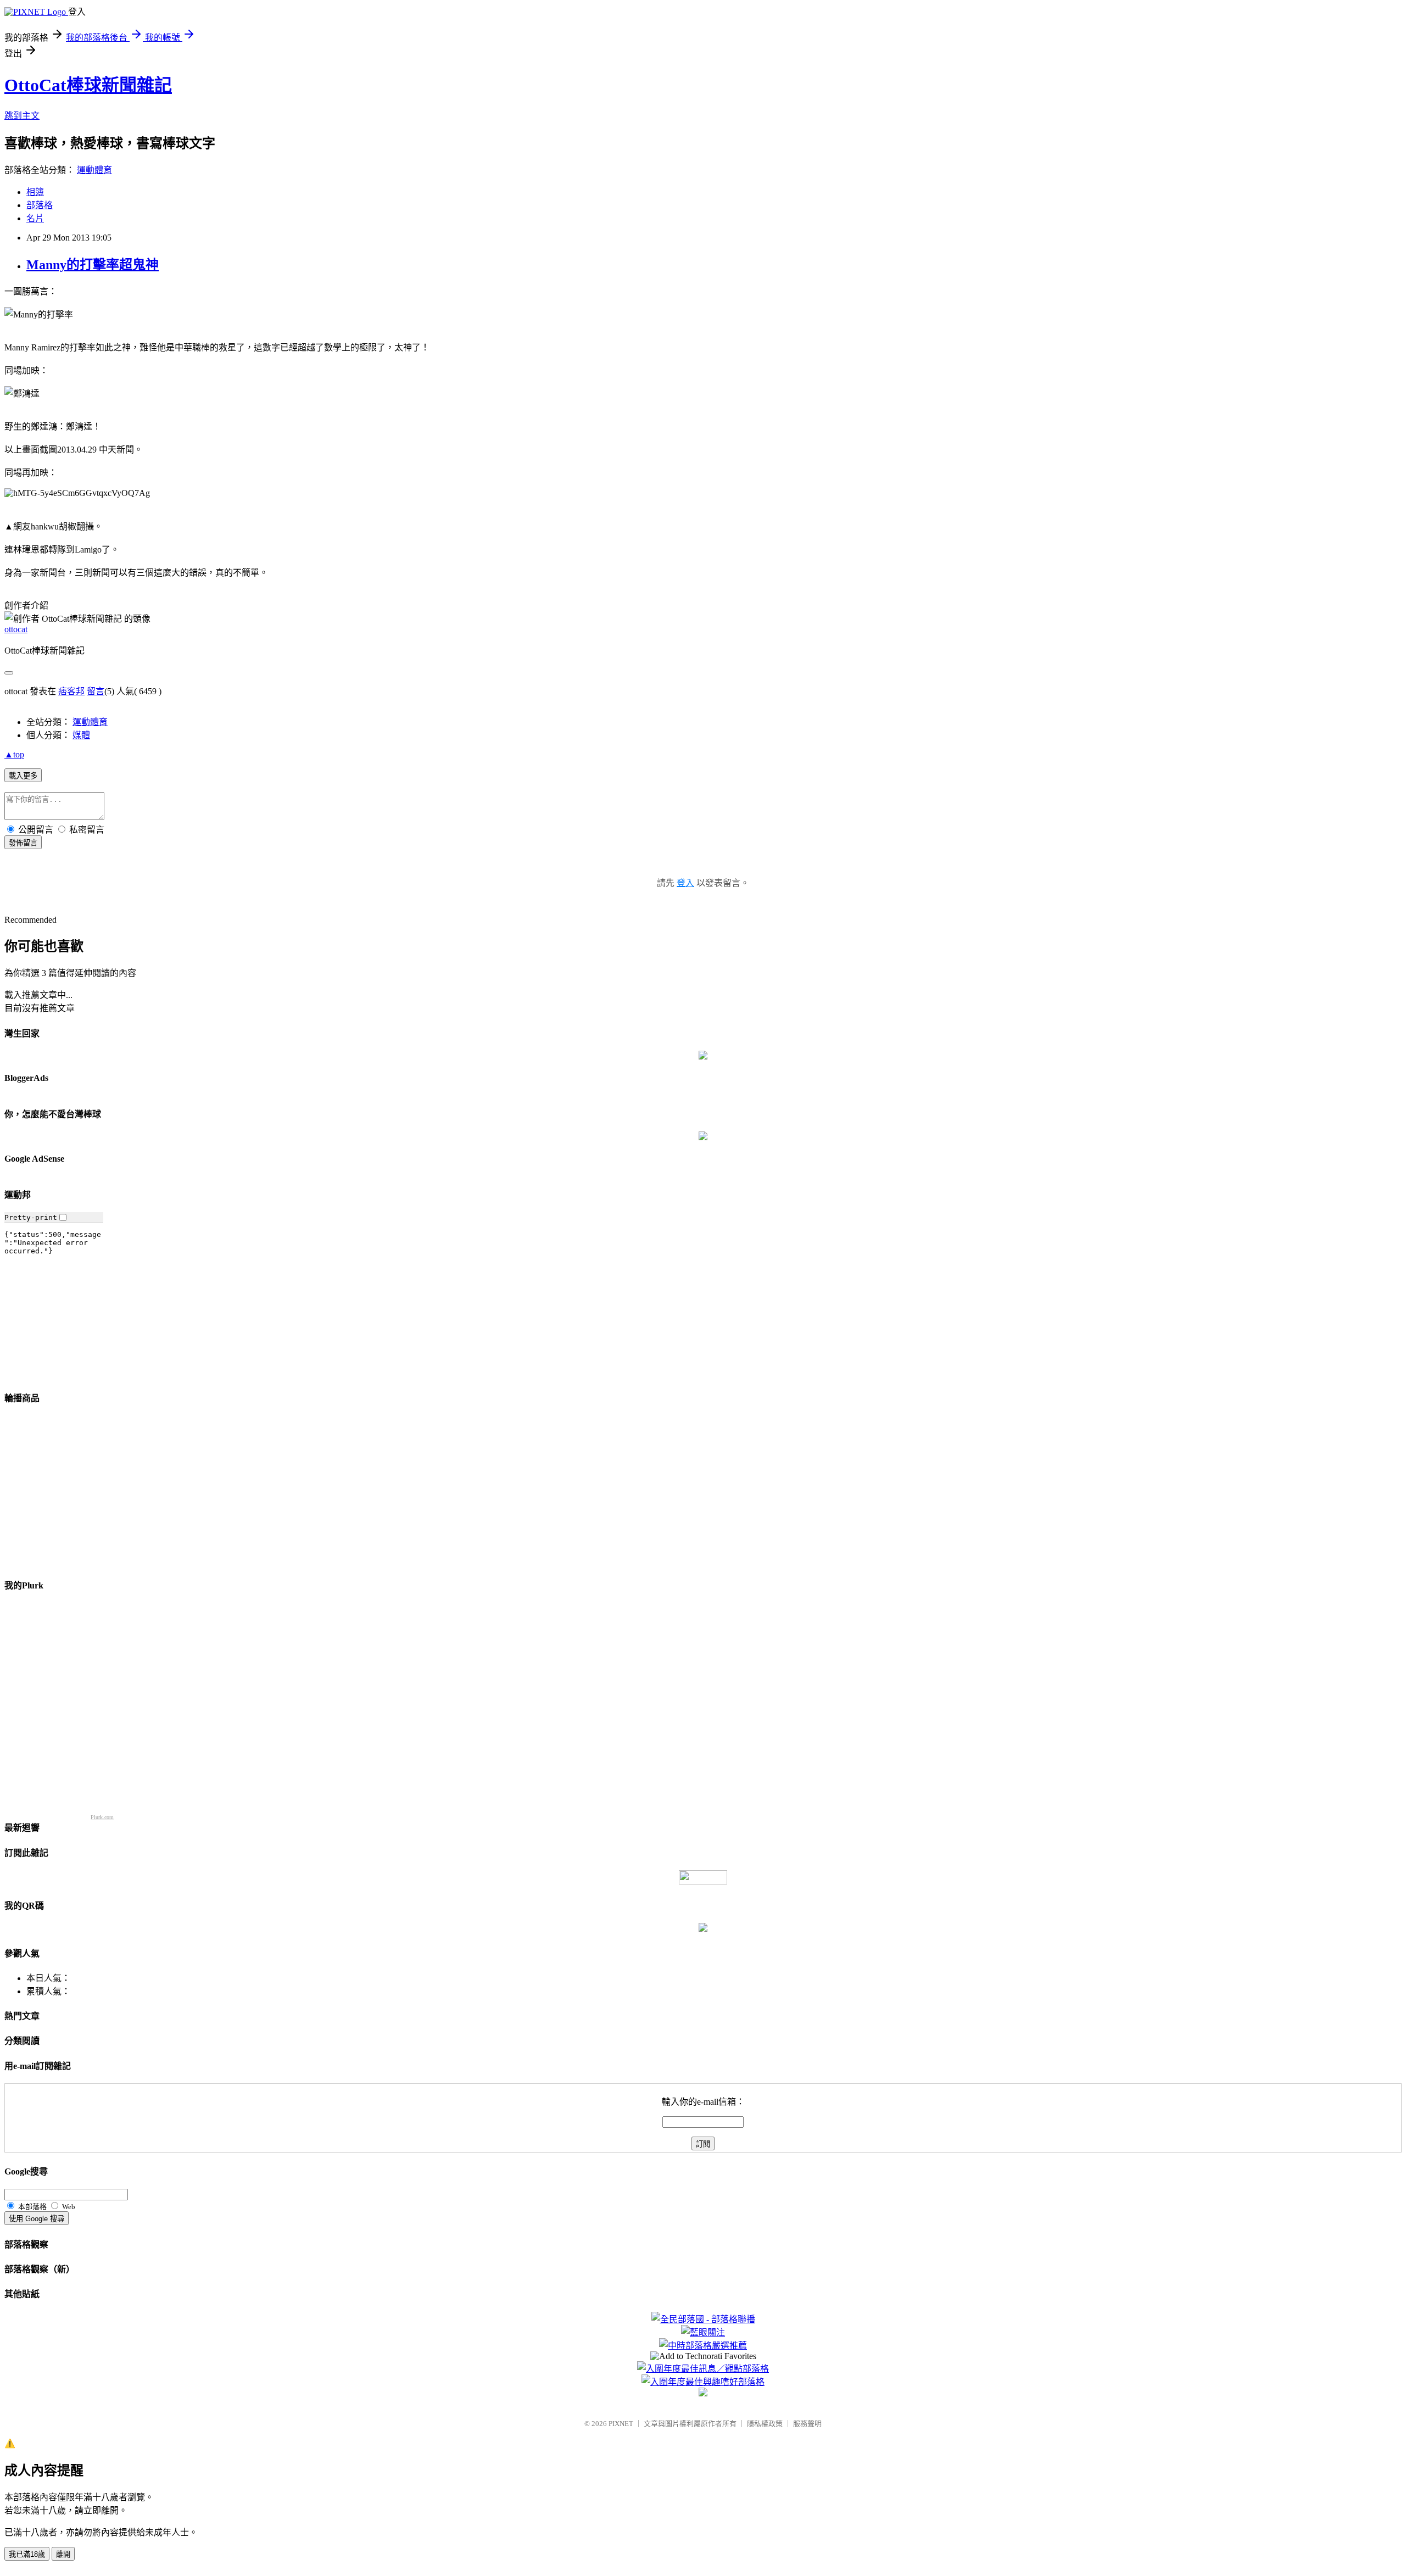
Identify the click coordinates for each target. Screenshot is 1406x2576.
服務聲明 (807, 2424)
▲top (14, 754)
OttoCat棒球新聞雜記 (88, 85)
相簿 (35, 192)
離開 (63, 2554)
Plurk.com (102, 1817)
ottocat (16, 629)
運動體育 (94, 170)
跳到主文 (22, 116)
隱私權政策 (765, 2424)
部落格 (40, 205)
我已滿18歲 (27, 2554)
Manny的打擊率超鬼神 (93, 265)
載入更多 (23, 776)
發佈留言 (23, 843)
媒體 (81, 735)
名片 (35, 218)
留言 (96, 691)
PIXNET (621, 2424)
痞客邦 (71, 691)
